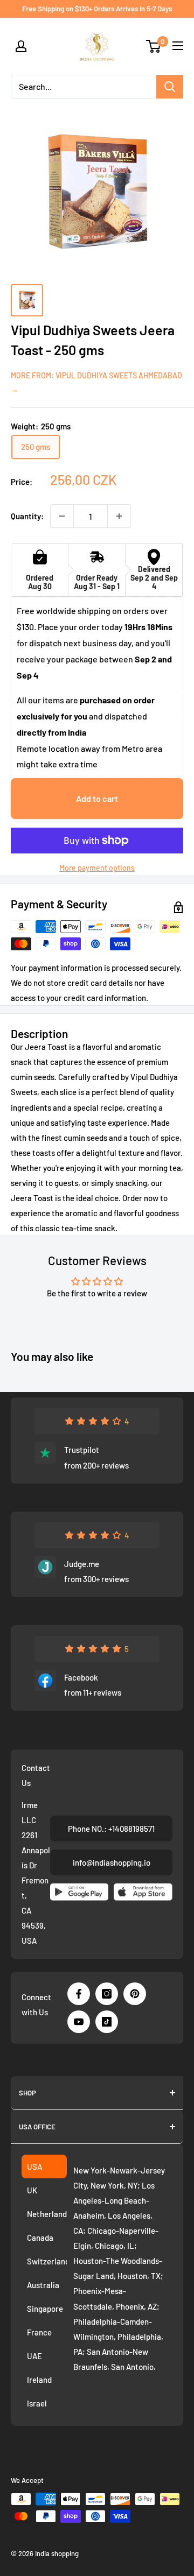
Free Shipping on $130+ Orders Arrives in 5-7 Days (97, 9)
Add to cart (97, 798)
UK (32, 2190)
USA (34, 2166)
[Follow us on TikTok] (107, 2022)
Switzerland (47, 2261)
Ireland (39, 2380)
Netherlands (47, 2214)
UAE (34, 2356)
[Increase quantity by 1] (119, 516)
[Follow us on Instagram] (107, 1994)
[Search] (170, 87)
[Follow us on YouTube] (79, 2022)
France (39, 2332)
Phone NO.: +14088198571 (111, 1829)
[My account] (21, 46)
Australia (43, 2285)
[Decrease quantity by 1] (62, 516)
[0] (154, 46)
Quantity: (27, 516)
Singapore (45, 2309)
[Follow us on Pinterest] (135, 1994)
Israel (37, 2403)
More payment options (97, 868)
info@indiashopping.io (112, 1862)
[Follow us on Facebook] (79, 1994)
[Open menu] (178, 46)
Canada (40, 2238)
